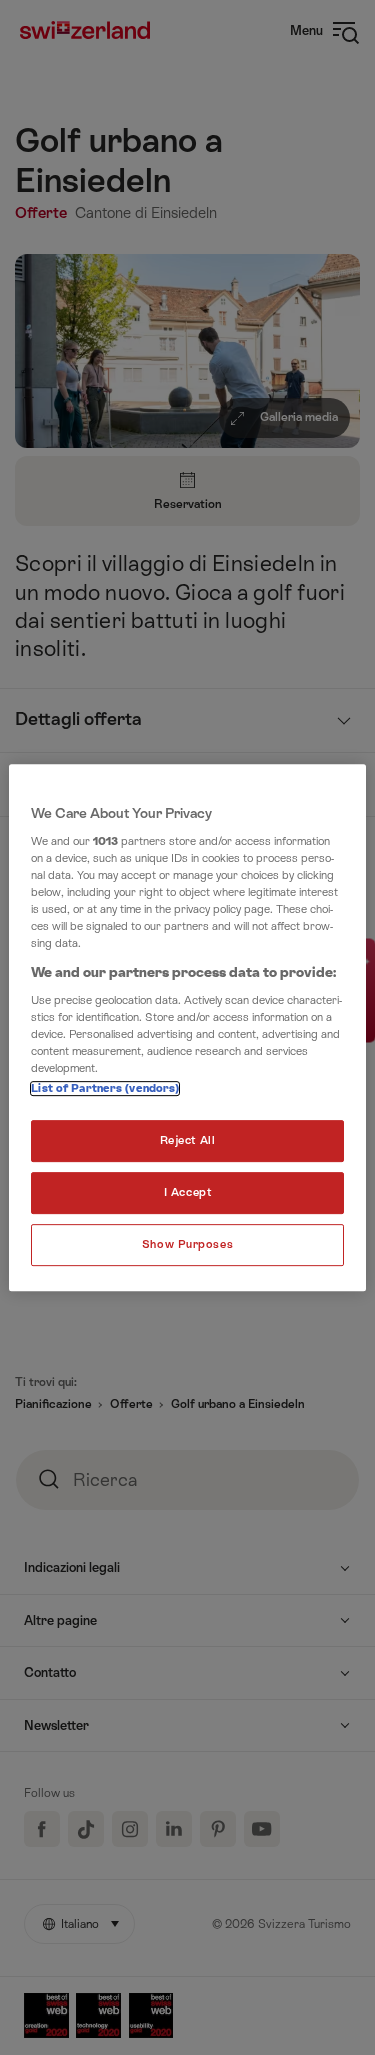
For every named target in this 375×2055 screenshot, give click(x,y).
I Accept (188, 1193)
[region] (187, 1028)
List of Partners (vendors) (105, 1089)
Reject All (188, 1141)
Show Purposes (187, 1244)
